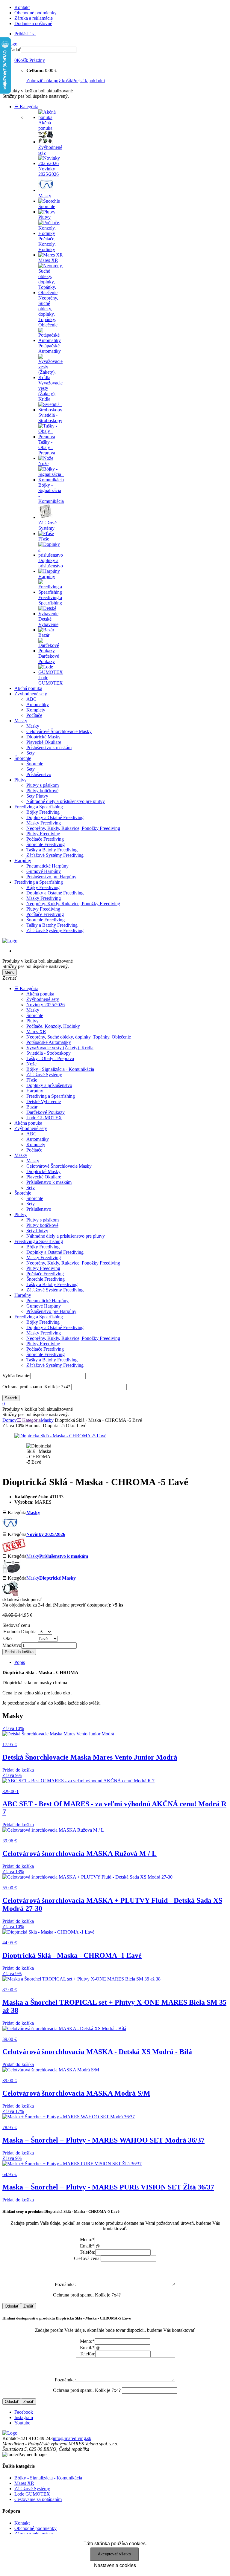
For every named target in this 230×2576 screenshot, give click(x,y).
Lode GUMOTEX (44, 1118)
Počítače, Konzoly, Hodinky (53, 1026)
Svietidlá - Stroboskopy (49, 1053)
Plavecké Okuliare (44, 742)
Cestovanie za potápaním (38, 2499)
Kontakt (22, 7)
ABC (31, 699)
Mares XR (36, 1032)
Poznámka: (65, 2284)
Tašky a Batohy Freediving (52, 850)
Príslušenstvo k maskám (49, 748)
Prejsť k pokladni (88, 81)
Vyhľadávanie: (16, 1376)
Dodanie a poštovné (33, 23)
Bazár (32, 1107)
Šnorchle (23, 758)
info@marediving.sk (72, 2438)
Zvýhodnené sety (31, 694)
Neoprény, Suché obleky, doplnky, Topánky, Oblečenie (79, 1037)
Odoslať (12, 2306)
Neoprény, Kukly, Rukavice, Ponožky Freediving (73, 828)
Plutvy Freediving (43, 834)
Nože (31, 1064)
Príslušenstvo (39, 774)
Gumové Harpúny (44, 871)
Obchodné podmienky (35, 13)
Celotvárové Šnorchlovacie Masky (59, 731)
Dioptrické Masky (43, 737)
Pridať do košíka (19, 1652)
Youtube (22, 2423)
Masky (21, 721)
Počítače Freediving (45, 839)
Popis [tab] (20, 1662)
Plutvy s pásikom (43, 785)
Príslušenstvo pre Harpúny (51, 877)
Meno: (87, 2240)
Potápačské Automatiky (49, 1042)
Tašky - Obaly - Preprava (50, 1058)
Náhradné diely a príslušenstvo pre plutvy (66, 801)
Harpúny (23, 861)
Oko (7, 1638)
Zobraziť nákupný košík (49, 81)
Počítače (34, 715)
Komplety (36, 710)
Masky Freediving (44, 823)
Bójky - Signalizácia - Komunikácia (60, 1069)
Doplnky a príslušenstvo (49, 1085)
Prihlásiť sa (25, 34)
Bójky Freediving (43, 812)
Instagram (24, 2417)
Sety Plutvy (37, 796)
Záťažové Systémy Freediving (55, 855)
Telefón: (87, 2252)
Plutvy (21, 780)
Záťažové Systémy (44, 1075)
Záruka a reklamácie (34, 18)
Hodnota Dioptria (20, 1631)
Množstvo (12, 1645)
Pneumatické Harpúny (47, 866)
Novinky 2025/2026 (46, 1005)
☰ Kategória (26, 107)
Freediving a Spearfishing (39, 807)
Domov (10, 1420)
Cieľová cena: (87, 2258)
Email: (87, 2246)
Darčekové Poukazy (46, 1112)
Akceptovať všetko (114, 2554)
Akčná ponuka (28, 688)
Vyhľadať (12, 49)
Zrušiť (28, 2306)
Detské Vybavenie (44, 1101)
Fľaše (32, 1080)
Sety (31, 753)
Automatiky (38, 704)
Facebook (24, 2412)
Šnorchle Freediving (46, 844)
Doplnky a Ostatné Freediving (55, 817)
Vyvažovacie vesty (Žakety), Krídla (60, 1048)
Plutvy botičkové (42, 791)
